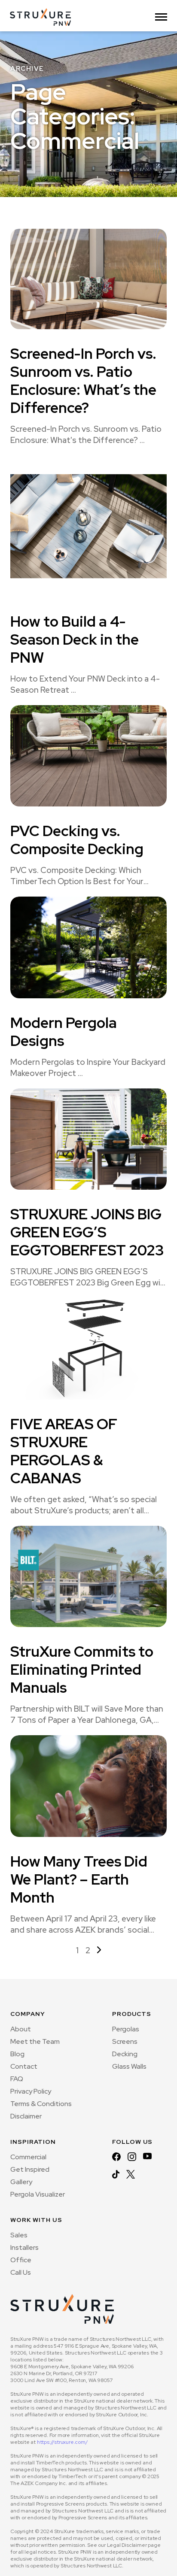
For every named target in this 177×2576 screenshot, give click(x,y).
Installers (24, 2247)
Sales (19, 2235)
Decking (125, 2054)
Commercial (28, 2157)
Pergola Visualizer (38, 2194)
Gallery (21, 2182)
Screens (125, 2041)
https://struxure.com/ (63, 2442)
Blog (17, 2054)
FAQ (17, 2079)
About (21, 2029)
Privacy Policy (31, 2091)
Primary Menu (161, 19)
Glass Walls (129, 2066)
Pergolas (126, 2029)
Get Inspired (30, 2169)
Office (21, 2260)
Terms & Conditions (41, 2104)
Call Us (21, 2272)
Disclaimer (26, 2116)
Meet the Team (35, 2041)
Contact (24, 2066)
